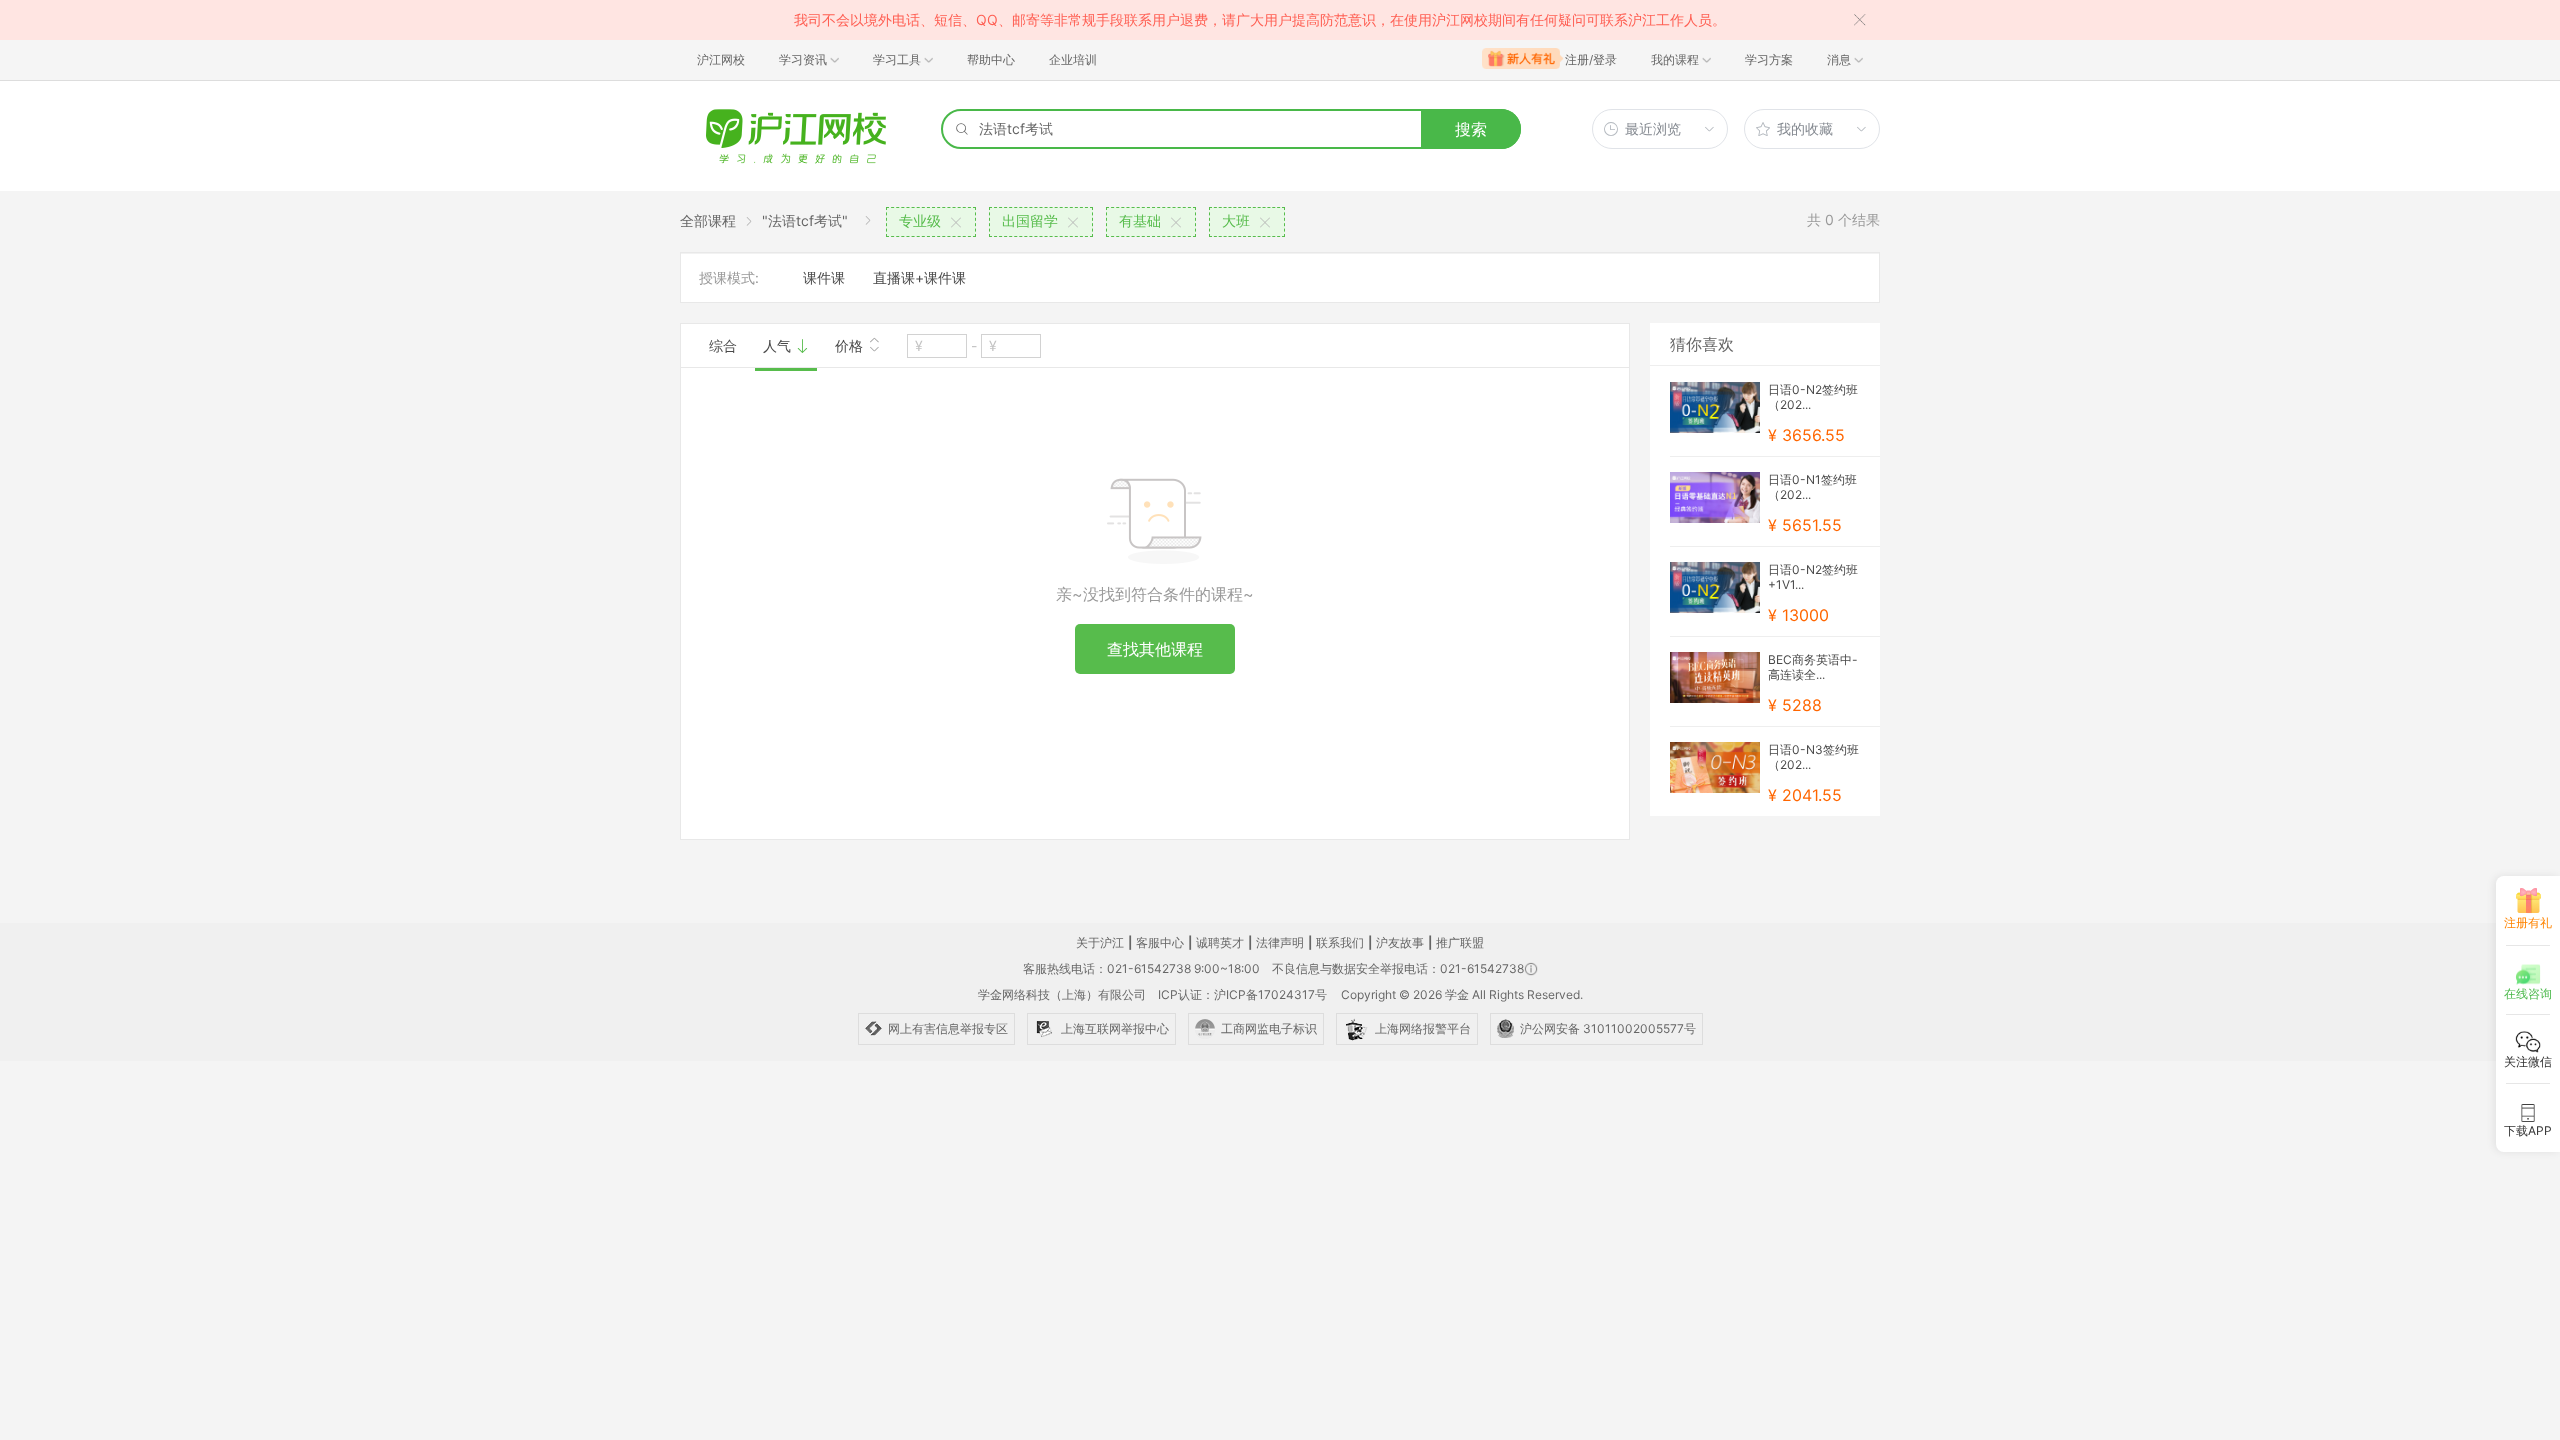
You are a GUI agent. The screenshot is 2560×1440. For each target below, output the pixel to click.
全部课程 (708, 220)
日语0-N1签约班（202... (1812, 487)
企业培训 (1073, 59)
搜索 (1471, 129)
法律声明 (1280, 942)
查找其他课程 (1155, 649)
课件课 (824, 277)
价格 (851, 345)
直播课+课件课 (919, 277)
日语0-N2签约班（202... (1813, 397)
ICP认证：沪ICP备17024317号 (1242, 994)
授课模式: (729, 277)
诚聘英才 (1220, 942)
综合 (723, 345)
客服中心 (1160, 942)
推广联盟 (1460, 942)
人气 (779, 345)
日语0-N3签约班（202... (1813, 757)
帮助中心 (991, 59)
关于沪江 (1100, 942)
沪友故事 (1400, 942)
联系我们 (1340, 942)
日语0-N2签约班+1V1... (1813, 577)
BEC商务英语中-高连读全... (1813, 667)
